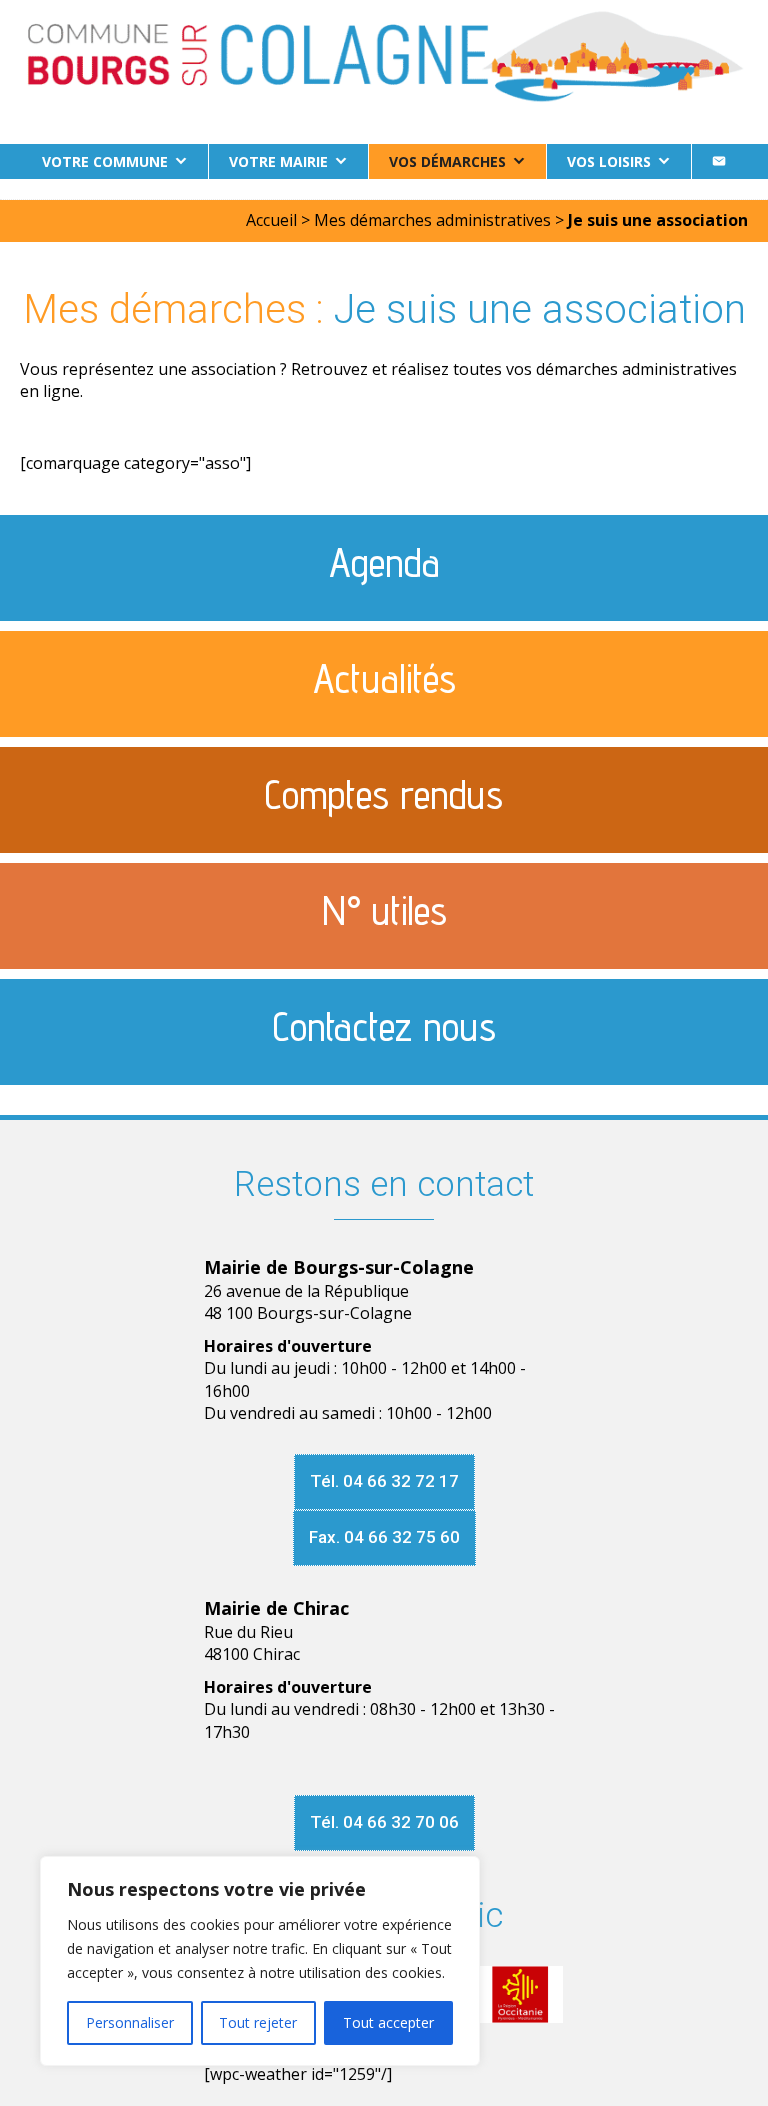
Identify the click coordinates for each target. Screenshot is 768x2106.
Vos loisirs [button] (609, 161)
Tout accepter (388, 2022)
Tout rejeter (258, 2022)
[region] (260, 1961)
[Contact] (719, 161)
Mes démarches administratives (432, 220)
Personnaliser (130, 2022)
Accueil (271, 220)
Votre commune (105, 161)
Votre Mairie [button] (278, 161)
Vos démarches (447, 161)
